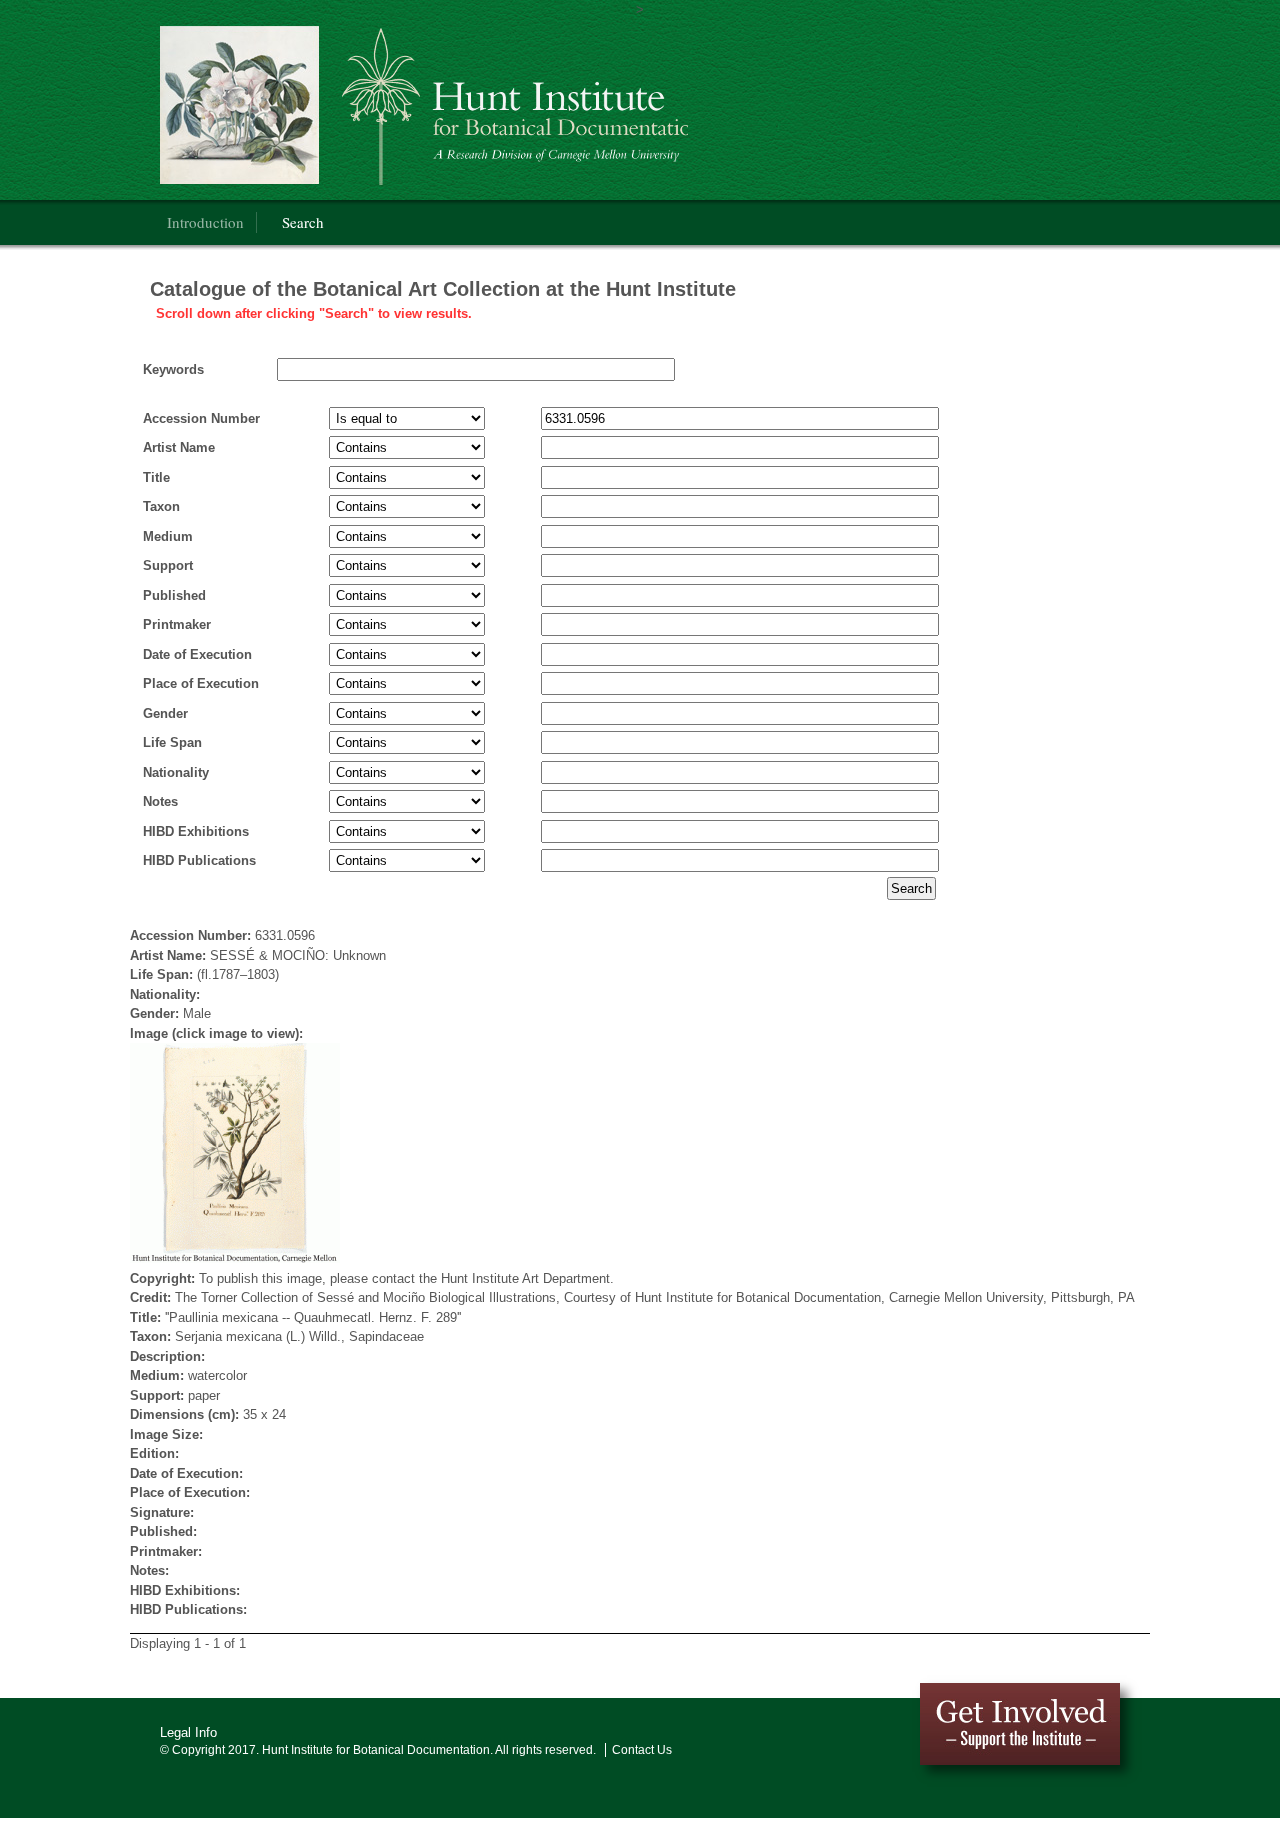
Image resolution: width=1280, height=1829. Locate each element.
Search (303, 222)
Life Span (172, 742)
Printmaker (177, 624)
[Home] (424, 105)
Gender (165, 713)
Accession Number (201, 418)
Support (168, 565)
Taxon (161, 506)
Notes (160, 801)
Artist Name (179, 447)
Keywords (173, 369)
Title (156, 477)
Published (174, 595)
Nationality (176, 772)
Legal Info (188, 1732)
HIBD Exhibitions (196, 831)
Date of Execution (197, 654)
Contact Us (642, 1750)
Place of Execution (201, 683)
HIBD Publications (199, 860)
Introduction (205, 222)
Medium (168, 536)
